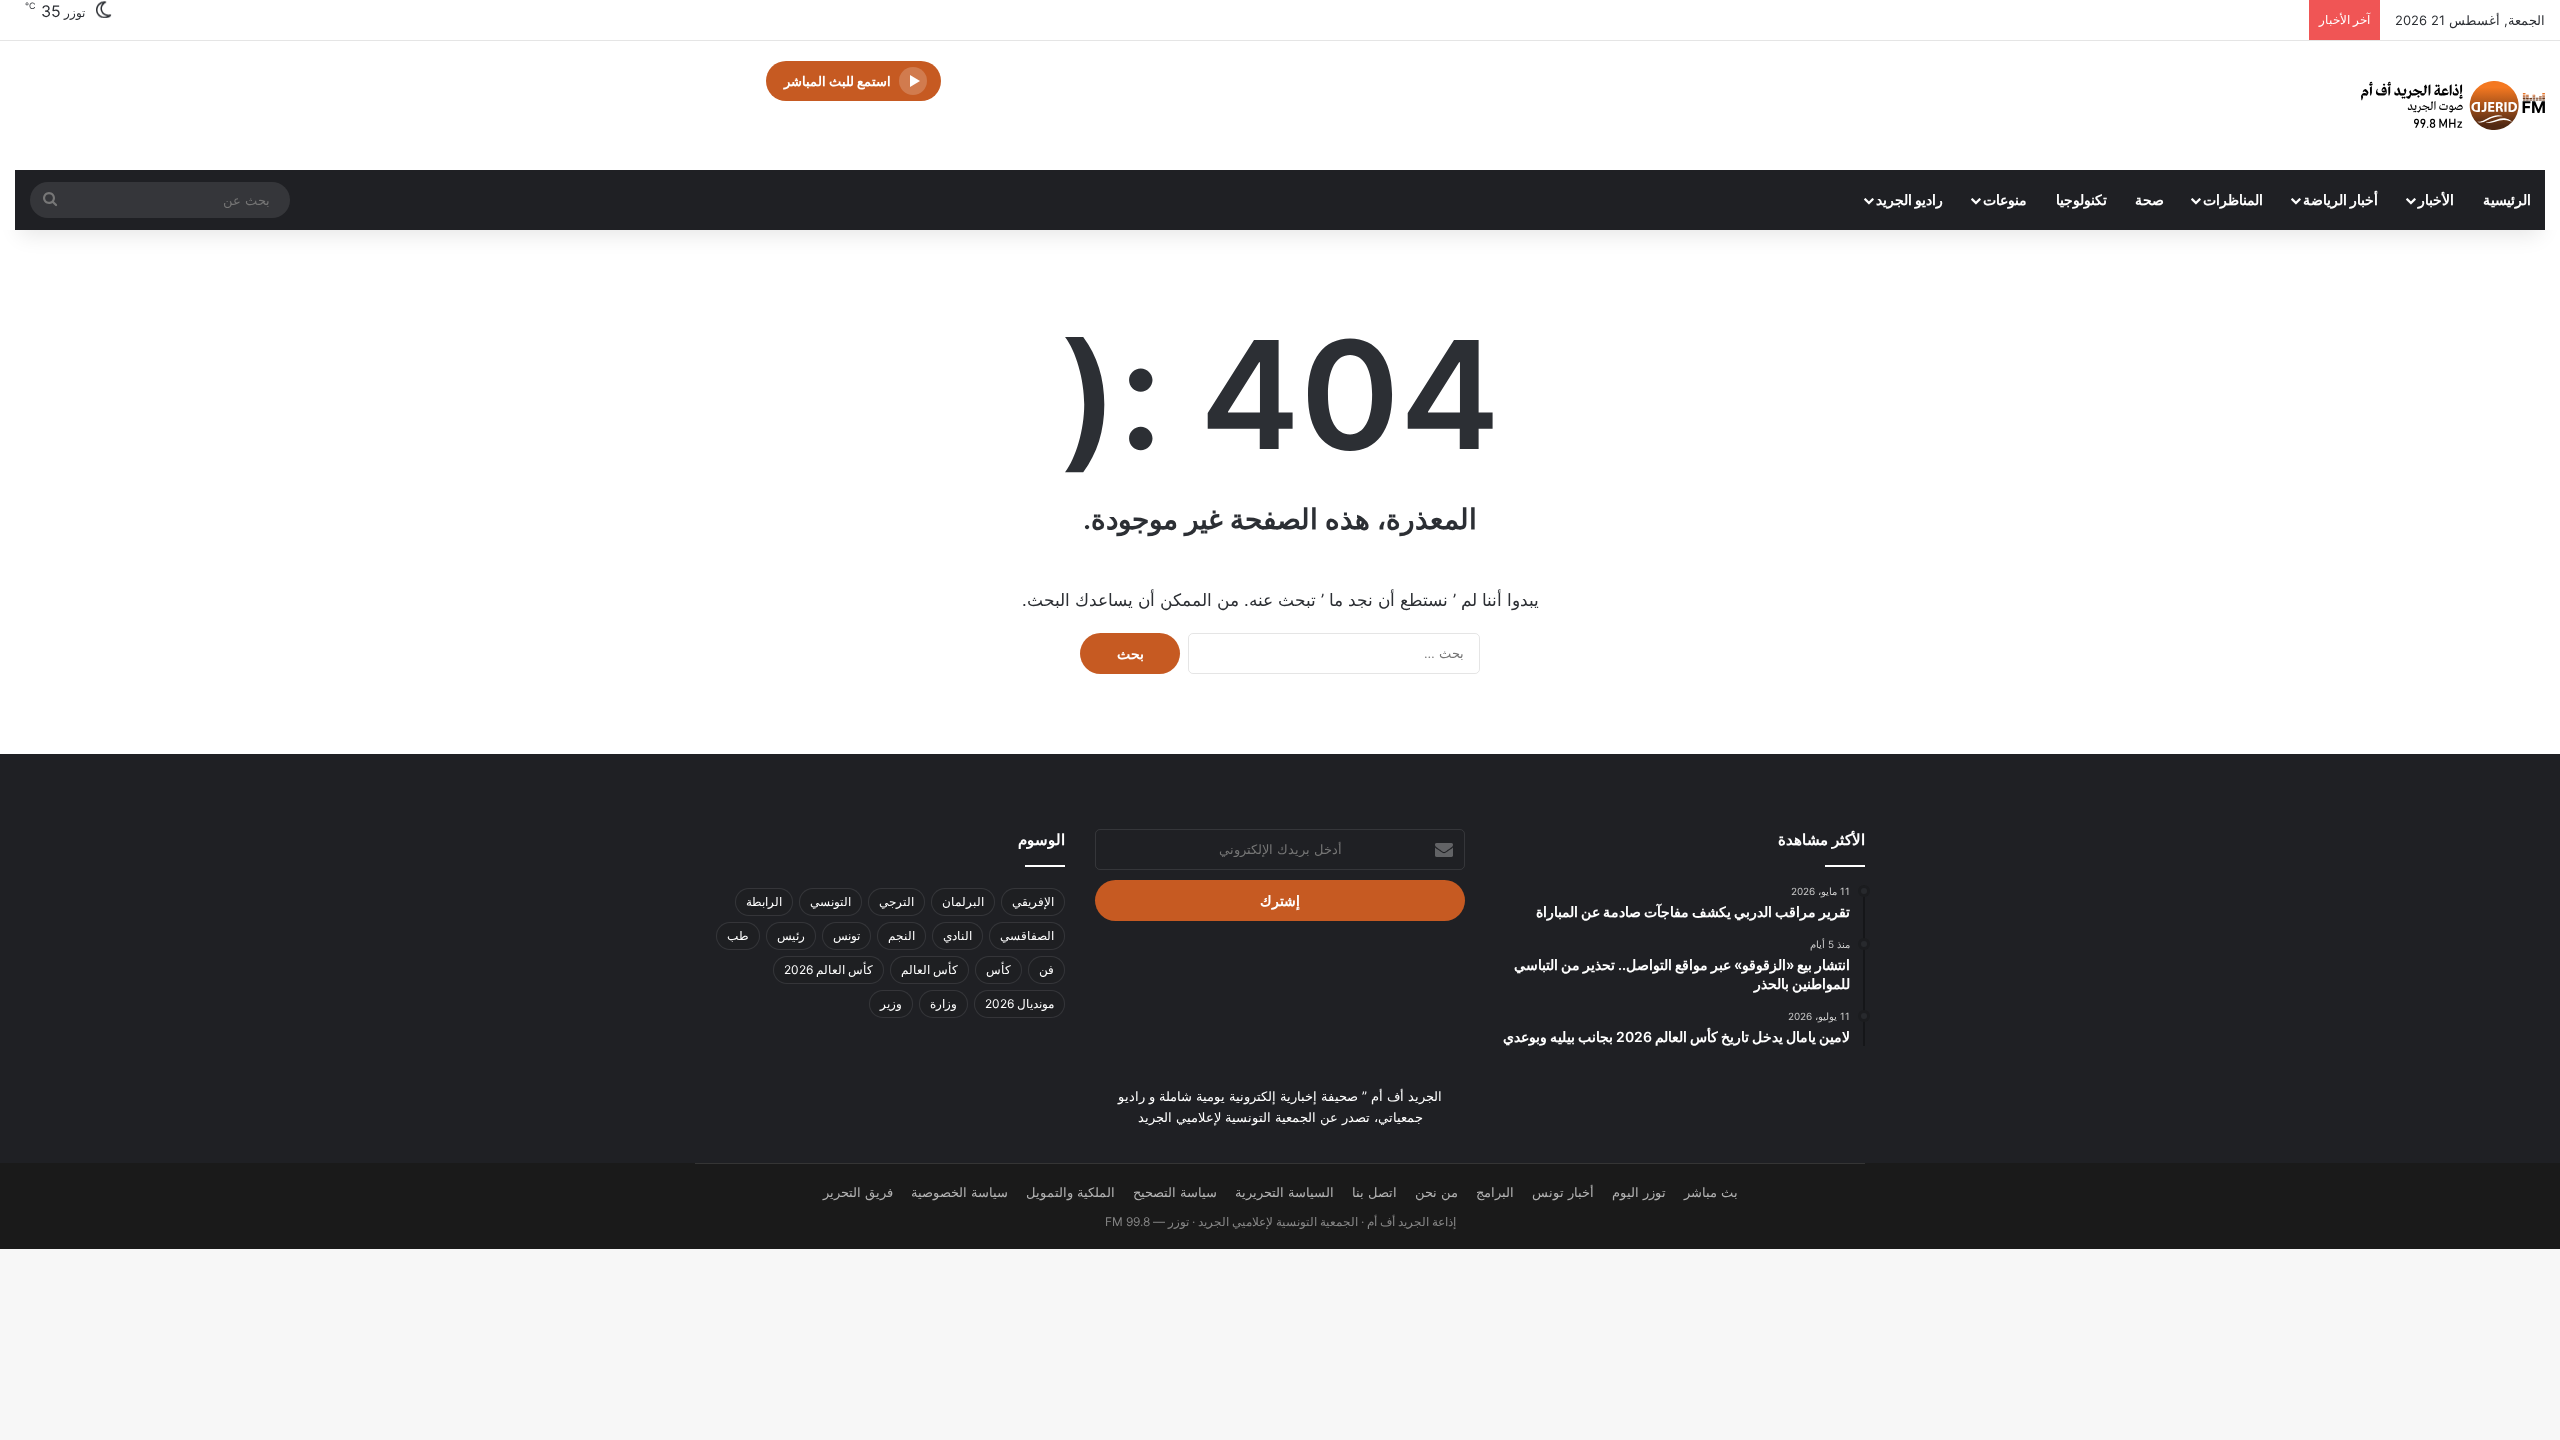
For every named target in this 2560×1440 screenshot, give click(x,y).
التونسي (830, 901)
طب (738, 935)
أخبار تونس (1563, 1192)
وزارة (943, 1003)
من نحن (1436, 1192)
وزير (891, 1003)
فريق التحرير (858, 1192)
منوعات (2005, 199)
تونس (846, 935)
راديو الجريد (1909, 199)
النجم (901, 935)
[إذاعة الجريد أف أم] (2453, 105)
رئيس (791, 935)
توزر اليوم (1639, 1192)
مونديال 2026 (1019, 1003)
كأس (998, 969)
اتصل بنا (1374, 1192)
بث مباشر (1711, 1192)
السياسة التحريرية (1284, 1192)
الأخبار (2436, 199)
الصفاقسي (1027, 935)
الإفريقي (1033, 901)
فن (1046, 969)
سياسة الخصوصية (959, 1192)
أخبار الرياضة (2340, 199)
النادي (957, 935)
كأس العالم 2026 (828, 969)
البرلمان (963, 901)
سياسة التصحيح (1175, 1192)
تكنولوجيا (2081, 199)
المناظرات (2233, 199)
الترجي (896, 901)
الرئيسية (2507, 199)
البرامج (1495, 1192)
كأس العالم (929, 969)
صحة (2149, 199)
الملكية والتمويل (1070, 1192)
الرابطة (764, 901)
